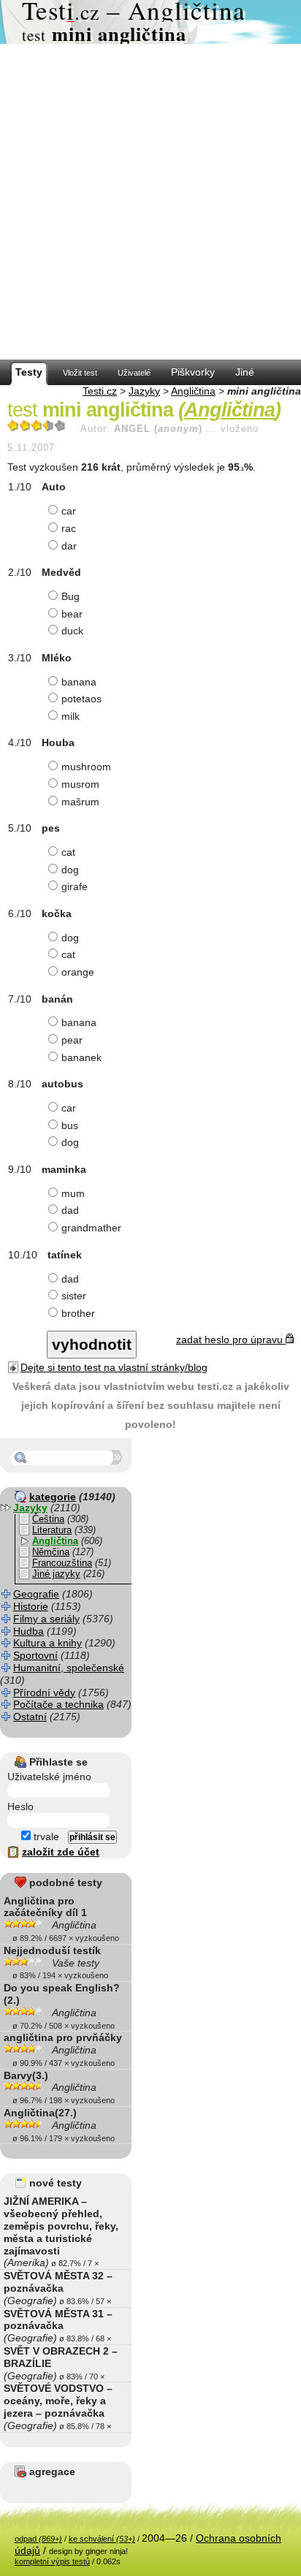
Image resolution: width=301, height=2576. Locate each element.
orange (78, 972)
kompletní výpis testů (52, 2561)
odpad (38, 2539)
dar (69, 546)
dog (70, 870)
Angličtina (193, 391)
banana (79, 682)
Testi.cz (100, 391)
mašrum (80, 802)
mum (73, 1193)
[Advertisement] (150, 202)
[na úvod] (150, 22)
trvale (45, 1836)
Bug (71, 596)
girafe (75, 886)
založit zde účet (61, 1852)
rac (69, 528)
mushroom (86, 767)
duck (72, 631)
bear (72, 614)
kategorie (53, 1497)
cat (68, 852)
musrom (80, 784)
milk (71, 716)
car (69, 511)
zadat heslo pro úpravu (231, 1340)
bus (70, 1125)
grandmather (91, 1228)
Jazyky (144, 391)
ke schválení (102, 2539)
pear (72, 1040)
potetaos (81, 699)
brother (78, 1313)
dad (70, 1210)
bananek (81, 1057)
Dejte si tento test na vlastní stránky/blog (114, 1367)
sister (74, 1296)
